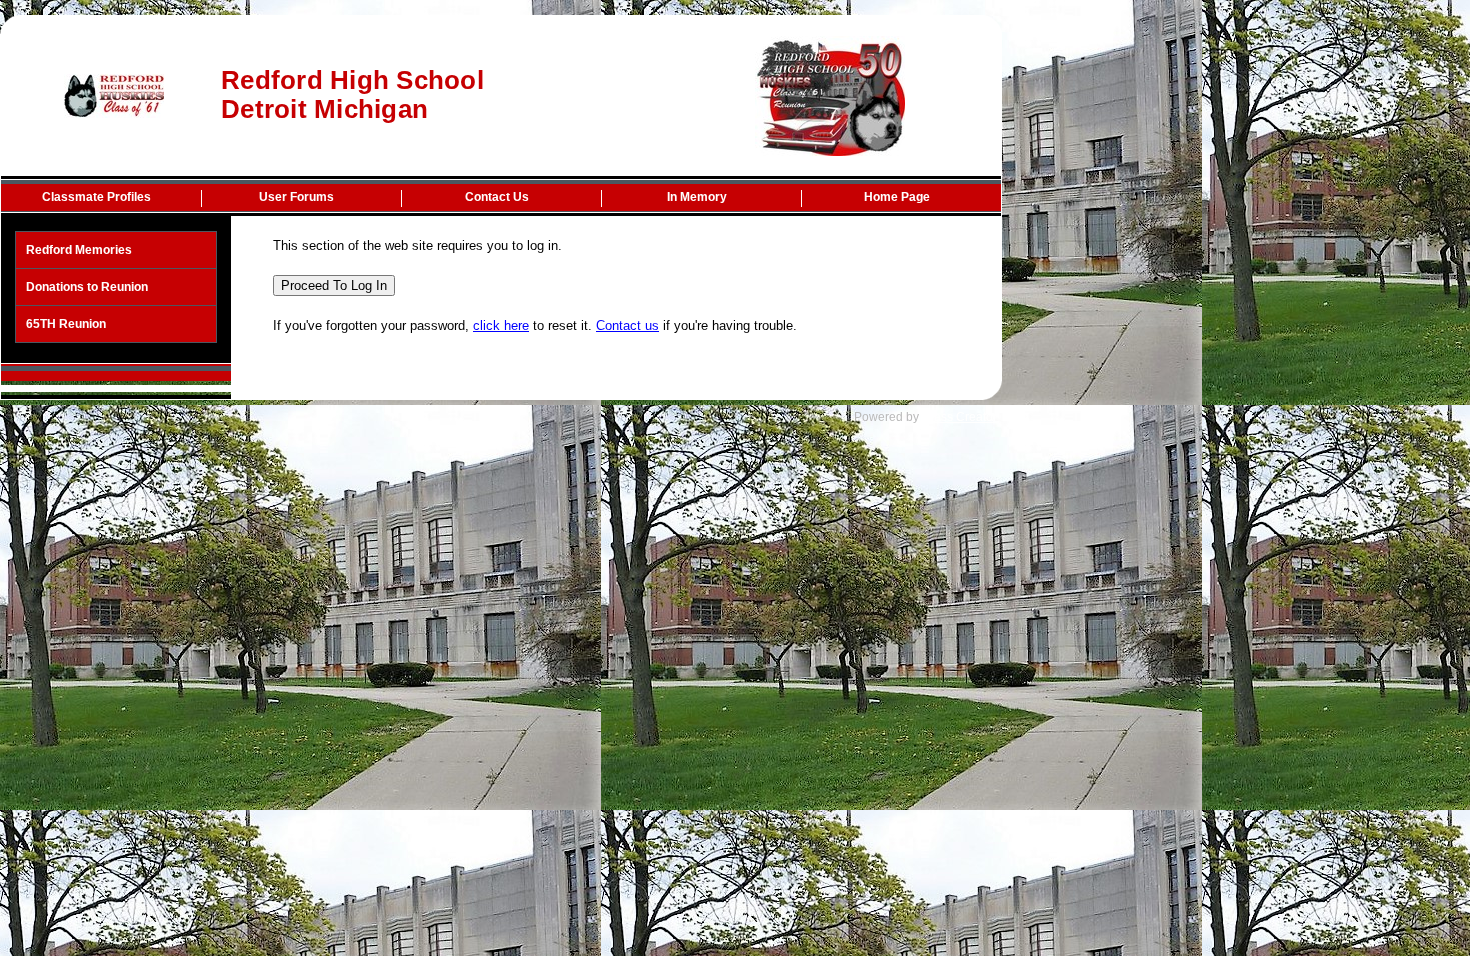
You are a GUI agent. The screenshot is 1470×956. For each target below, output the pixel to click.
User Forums (296, 197)
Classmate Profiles (96, 197)
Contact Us (497, 197)
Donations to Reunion (87, 287)
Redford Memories (79, 250)
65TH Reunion (66, 324)
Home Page (897, 197)
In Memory (697, 197)
